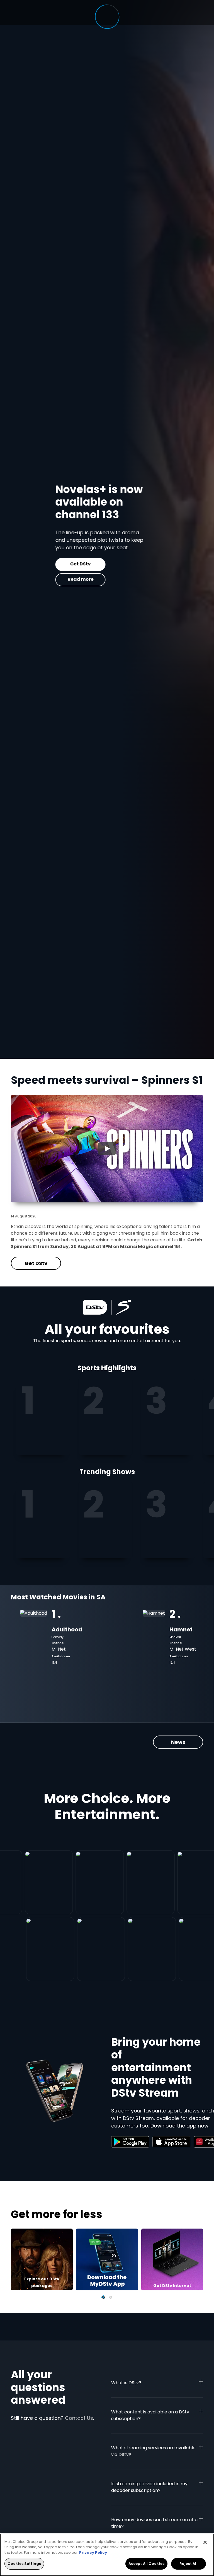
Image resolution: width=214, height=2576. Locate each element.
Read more (36, 579)
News (178, 1742)
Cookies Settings (24, 2564)
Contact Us (79, 2418)
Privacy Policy (93, 2552)
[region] (107, 2555)
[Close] (205, 2542)
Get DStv (36, 564)
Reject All (188, 2564)
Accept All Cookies (146, 2564)
